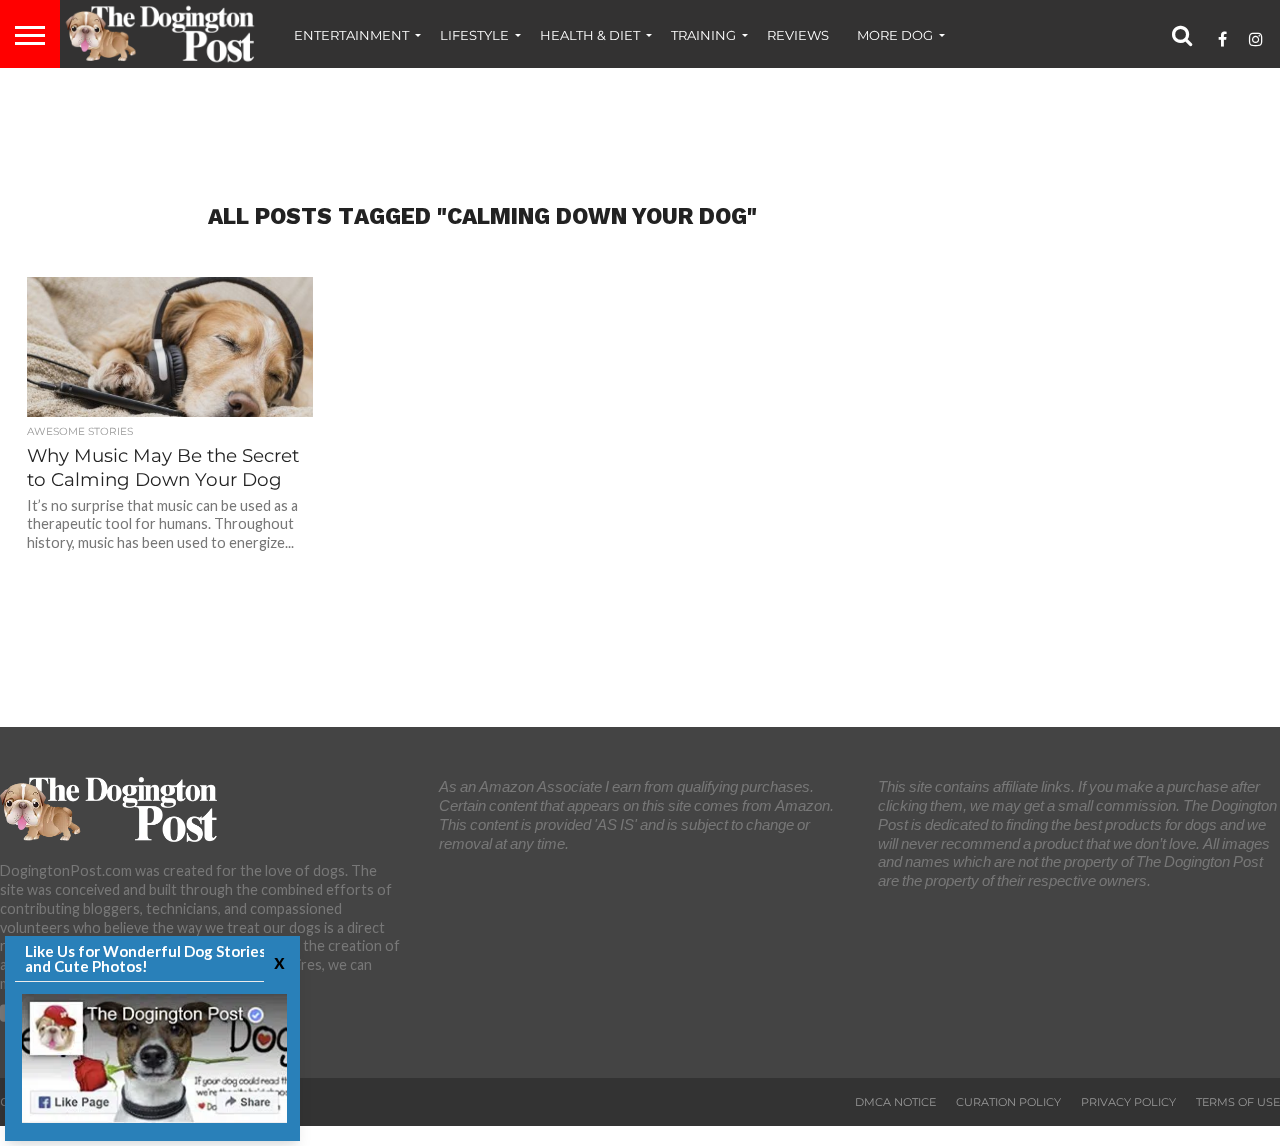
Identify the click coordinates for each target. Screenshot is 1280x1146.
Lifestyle (474, 35)
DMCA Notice (895, 1102)
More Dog (895, 35)
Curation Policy (1008, 1102)
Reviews (798, 35)
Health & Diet (590, 35)
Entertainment (351, 35)
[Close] (277, 961)
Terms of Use (1238, 1102)
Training (703, 35)
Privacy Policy (1128, 1102)
